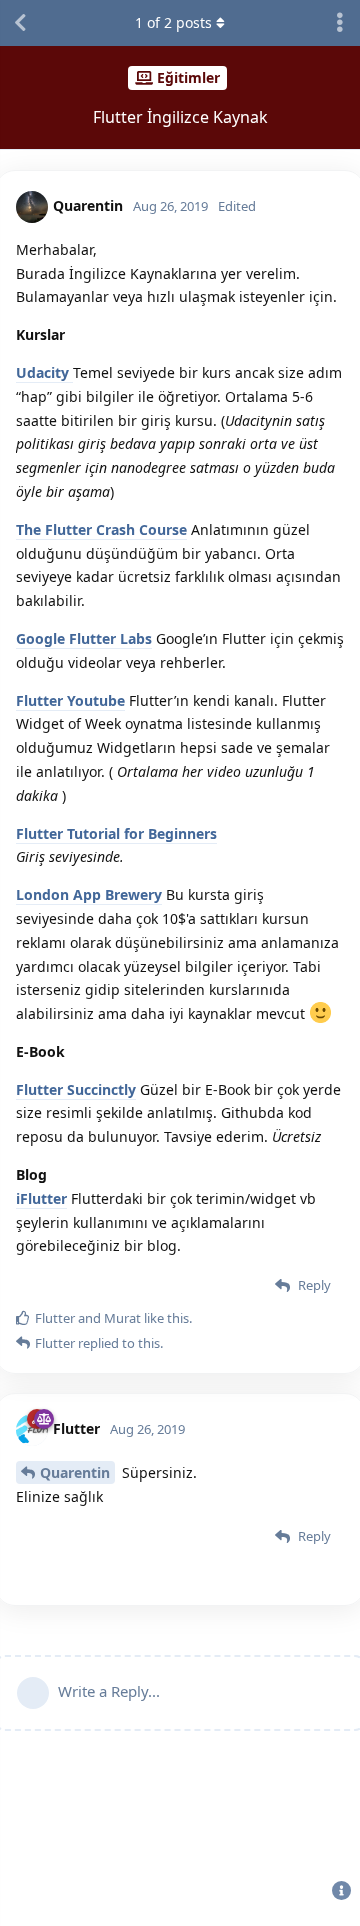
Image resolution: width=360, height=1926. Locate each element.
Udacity (44, 372)
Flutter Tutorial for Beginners (116, 833)
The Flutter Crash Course (101, 529)
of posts (173, 22)
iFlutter (41, 1198)
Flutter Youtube (70, 700)
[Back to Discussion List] (20, 23)
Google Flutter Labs (84, 638)
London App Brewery (89, 894)
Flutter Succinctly (76, 1089)
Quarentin (75, 1472)
